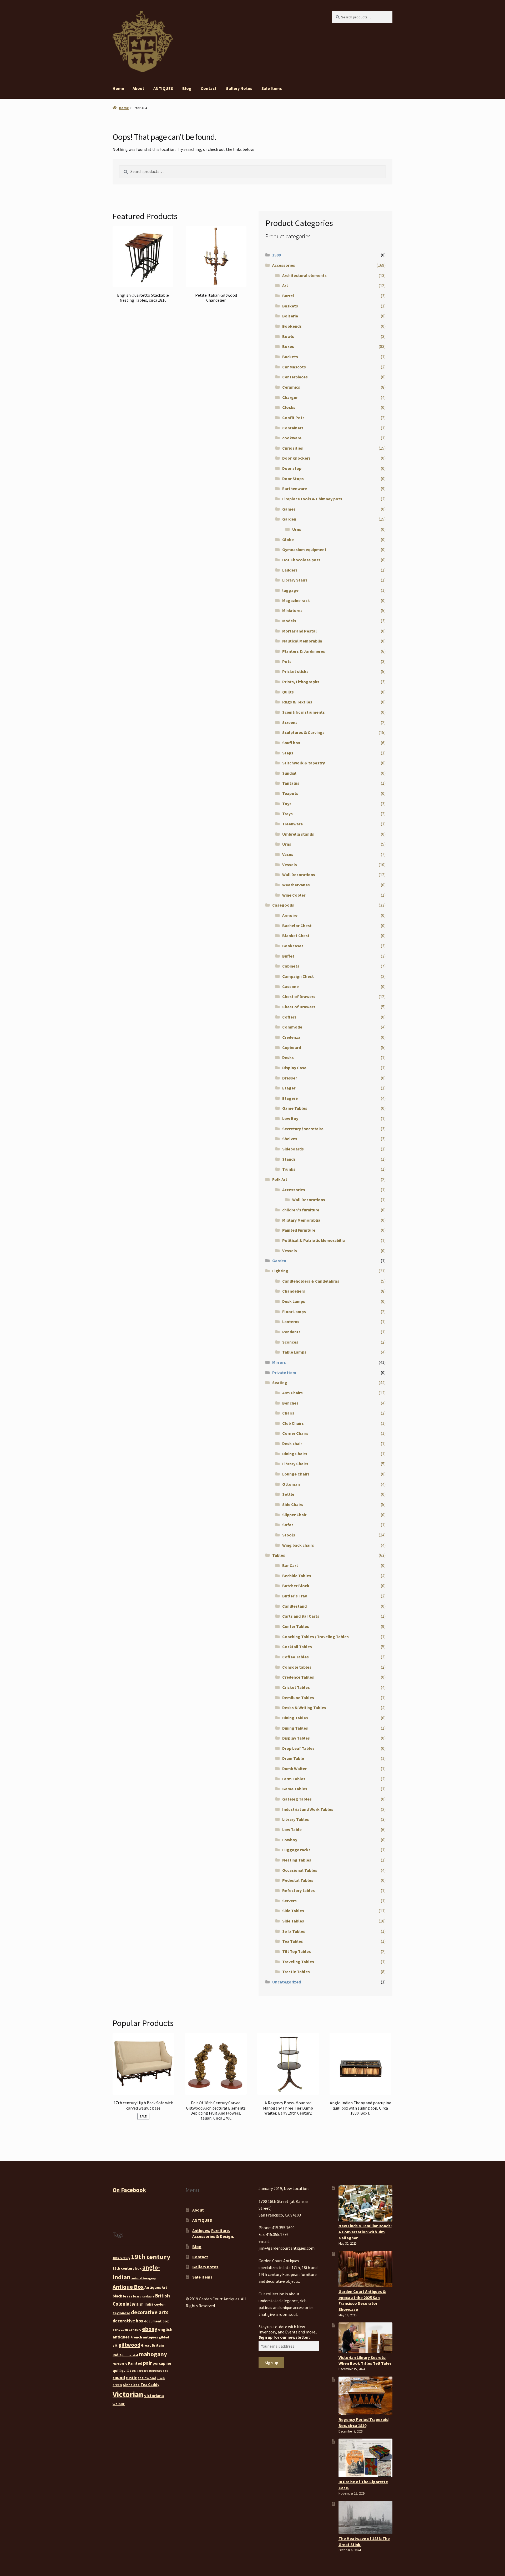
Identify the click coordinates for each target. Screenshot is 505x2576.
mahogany (153, 2354)
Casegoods (283, 905)
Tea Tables (293, 1941)
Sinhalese (131, 2385)
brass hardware (144, 2297)
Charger (290, 397)
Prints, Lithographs (301, 682)
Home (118, 88)
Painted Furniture (299, 1230)
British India (142, 2304)
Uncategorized (287, 1982)
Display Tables (296, 1738)
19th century (151, 2257)
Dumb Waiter (294, 1768)
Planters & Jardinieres (304, 651)
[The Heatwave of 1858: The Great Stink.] (365, 2517)
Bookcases (293, 946)
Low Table (292, 1829)
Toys (287, 804)
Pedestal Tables (298, 1880)
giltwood (129, 2345)
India (117, 2355)
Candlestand (294, 1606)
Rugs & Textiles (297, 702)
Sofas (288, 1525)
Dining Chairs (295, 1454)
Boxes (288, 346)
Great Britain (152, 2345)
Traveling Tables (298, 1962)
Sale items (272, 88)
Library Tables (296, 1819)
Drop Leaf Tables (298, 1748)
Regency (142, 2371)
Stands (289, 1159)
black (117, 2296)
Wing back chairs (298, 1545)
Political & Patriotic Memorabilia (314, 1240)
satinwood (147, 2378)
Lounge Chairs (296, 1474)
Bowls (288, 336)
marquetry (120, 2364)
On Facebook (129, 2190)
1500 (276, 255)
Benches (290, 1403)
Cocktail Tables (297, 1647)
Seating (280, 1382)
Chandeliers (294, 1291)
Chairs (288, 1413)
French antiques (144, 2337)
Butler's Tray (295, 1596)
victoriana (154, 2395)
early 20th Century (127, 2330)
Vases (288, 854)
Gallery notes (239, 88)
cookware (292, 438)
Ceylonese (121, 2313)
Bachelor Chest (297, 925)
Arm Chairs (292, 1393)
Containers (293, 428)
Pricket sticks (295, 671)
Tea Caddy (150, 2385)
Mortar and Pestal (299, 631)
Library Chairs (295, 1464)
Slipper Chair (294, 1515)
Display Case (294, 1068)
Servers (289, 1901)
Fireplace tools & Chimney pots (312, 499)
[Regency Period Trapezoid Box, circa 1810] (365, 2396)
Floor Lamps (294, 1312)
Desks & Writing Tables (304, 1708)
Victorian (128, 2394)
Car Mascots (294, 367)
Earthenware (295, 489)
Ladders (290, 570)
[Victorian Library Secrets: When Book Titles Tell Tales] (365, 2338)
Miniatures (292, 610)
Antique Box (128, 2287)
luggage (290, 590)
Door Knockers (296, 458)
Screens (290, 722)
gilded (164, 2337)
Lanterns (291, 1322)
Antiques (153, 2287)
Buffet (288, 956)
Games (289, 509)
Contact (209, 88)
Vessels (290, 865)
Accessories (284, 265)
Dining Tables (295, 1718)
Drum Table (293, 1758)
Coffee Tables (296, 1657)
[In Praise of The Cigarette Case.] (365, 2458)
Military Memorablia (301, 1220)
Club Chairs (293, 1423)
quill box (128, 2371)
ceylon (160, 2304)
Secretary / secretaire (303, 1129)
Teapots (290, 793)
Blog (187, 88)
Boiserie (290, 316)
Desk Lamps (294, 1301)
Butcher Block (296, 1586)
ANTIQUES (163, 88)
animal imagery (143, 2278)
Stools (289, 1535)
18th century (121, 2258)
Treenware (292, 824)
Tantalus (291, 783)
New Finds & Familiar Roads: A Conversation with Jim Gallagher (365, 2232)
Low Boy (290, 1118)
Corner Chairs (295, 1433)
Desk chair (292, 1443)
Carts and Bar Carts (301, 1616)
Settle (288, 1494)
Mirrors (279, 1362)
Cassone (291, 986)
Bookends (292, 326)
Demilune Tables (298, 1698)
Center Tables (296, 1626)
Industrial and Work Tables (308, 1809)
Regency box (158, 2371)
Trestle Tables (296, 1972)
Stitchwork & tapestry (304, 763)
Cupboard (292, 1047)
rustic (131, 2378)
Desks (288, 1057)
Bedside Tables (297, 1576)
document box (156, 2321)
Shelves (290, 1139)
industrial (130, 2355)
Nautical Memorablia (302, 641)
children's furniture (301, 1210)
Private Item (284, 1372)
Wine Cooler (294, 895)
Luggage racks (296, 1850)
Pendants (291, 1332)
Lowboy (290, 1840)
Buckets (290, 357)
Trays (287, 814)
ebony (150, 2329)
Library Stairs (295, 580)
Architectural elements (304, 275)
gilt (115, 2346)
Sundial (289, 773)
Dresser (290, 1078)
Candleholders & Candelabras (311, 1281)
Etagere (290, 1098)
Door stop (292, 468)
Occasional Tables (300, 1870)
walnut (119, 2404)
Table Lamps (294, 1352)
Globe (288, 539)
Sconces (290, 1342)
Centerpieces (295, 377)
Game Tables (295, 1108)
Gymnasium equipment (304, 549)
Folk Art (280, 1179)
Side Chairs (293, 1504)
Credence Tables (298, 1677)
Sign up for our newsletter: (284, 2337)
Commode (292, 1027)
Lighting (280, 1271)
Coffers (289, 1017)
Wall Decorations (299, 875)
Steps (288, 753)
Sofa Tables (294, 1931)
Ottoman (291, 1484)
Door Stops (293, 479)
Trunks (289, 1169)
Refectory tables (299, 1890)
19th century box (127, 2268)
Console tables (297, 1667)
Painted (135, 2363)
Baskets (290, 306)
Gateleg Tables (297, 1799)
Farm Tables (294, 1779)
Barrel (288, 296)
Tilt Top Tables (297, 1951)
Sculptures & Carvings (303, 732)
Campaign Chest (298, 976)
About (138, 88)
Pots (287, 661)
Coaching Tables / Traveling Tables (315, 1637)
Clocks (289, 407)
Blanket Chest (296, 935)
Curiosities (293, 448)
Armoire (290, 915)
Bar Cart (290, 1565)
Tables (279, 1555)
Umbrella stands (298, 834)
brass (128, 2296)
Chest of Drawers (299, 996)
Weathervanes (296, 885)
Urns (297, 529)
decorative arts (150, 2312)
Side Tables (293, 1911)
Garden (289, 519)
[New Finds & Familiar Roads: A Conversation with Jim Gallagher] (365, 2203)
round (119, 2378)
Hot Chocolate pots (301, 560)
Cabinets (291, 966)
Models (289, 621)
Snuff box (291, 743)
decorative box (128, 2321)
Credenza (291, 1037)
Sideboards (293, 1149)
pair (147, 2363)
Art (285, 285)
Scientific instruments (304, 712)
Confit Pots (293, 418)
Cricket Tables (296, 1687)
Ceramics (291, 387)
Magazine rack (296, 600)
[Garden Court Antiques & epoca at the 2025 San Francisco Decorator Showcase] (365, 2269)
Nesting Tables (297, 1860)
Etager (289, 1088)
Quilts (288, 692)
